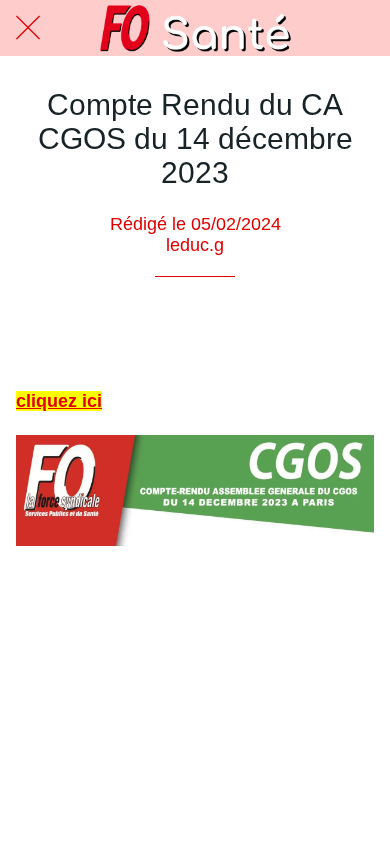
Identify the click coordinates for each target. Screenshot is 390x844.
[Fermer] (28, 28)
